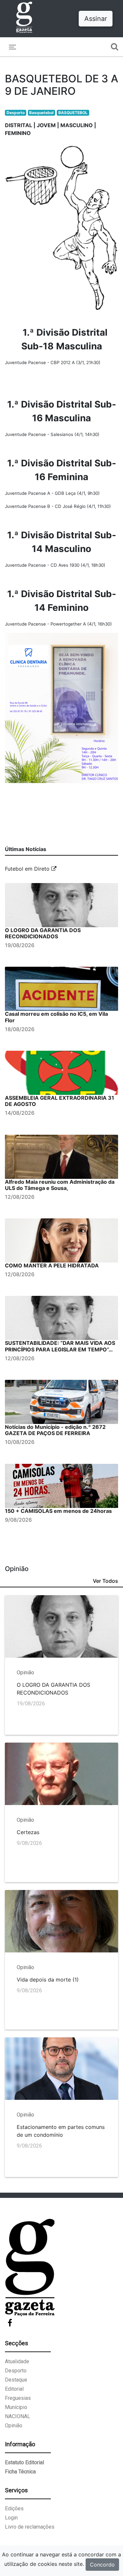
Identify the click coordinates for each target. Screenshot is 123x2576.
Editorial (14, 2389)
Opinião (14, 2425)
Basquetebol (41, 113)
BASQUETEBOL (73, 113)
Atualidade (17, 2361)
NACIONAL (18, 2416)
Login (11, 2518)
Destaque (16, 2380)
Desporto (16, 113)
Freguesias (18, 2398)
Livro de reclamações (30, 2527)
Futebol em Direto (28, 869)
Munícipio (16, 2407)
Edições (14, 2509)
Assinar (96, 19)
